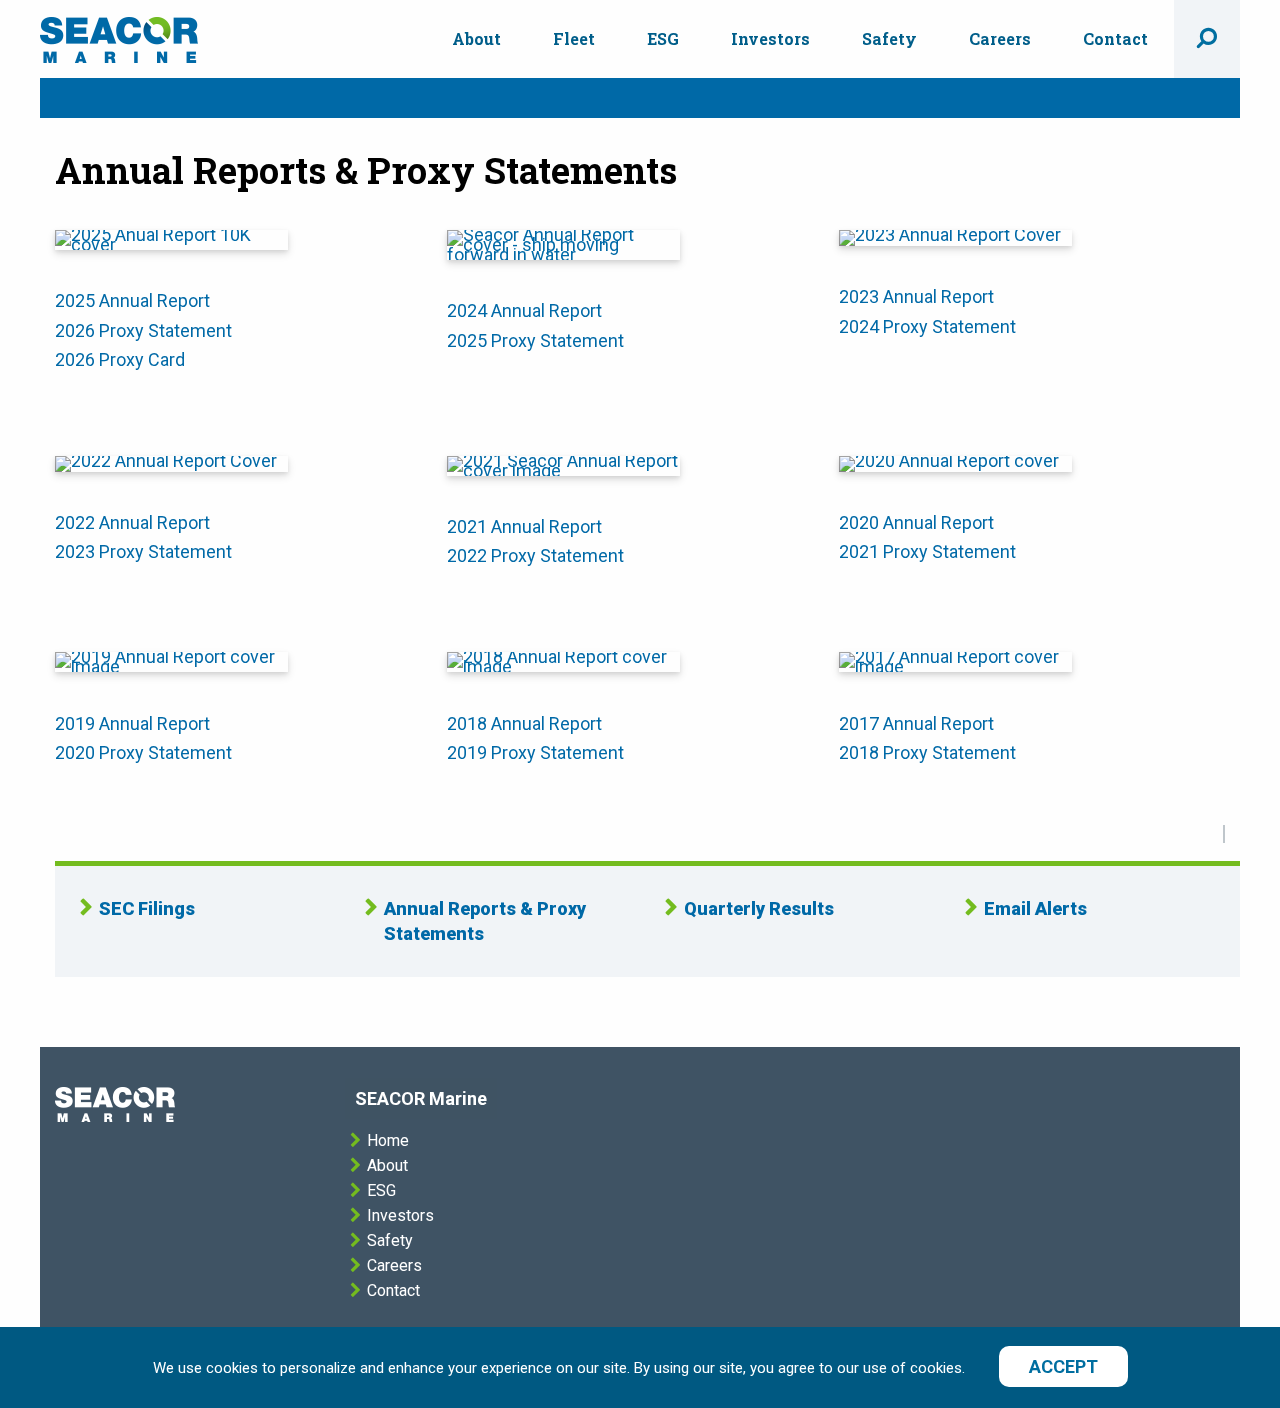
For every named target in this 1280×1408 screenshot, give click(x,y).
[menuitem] (476, 39)
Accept (1063, 1366)
